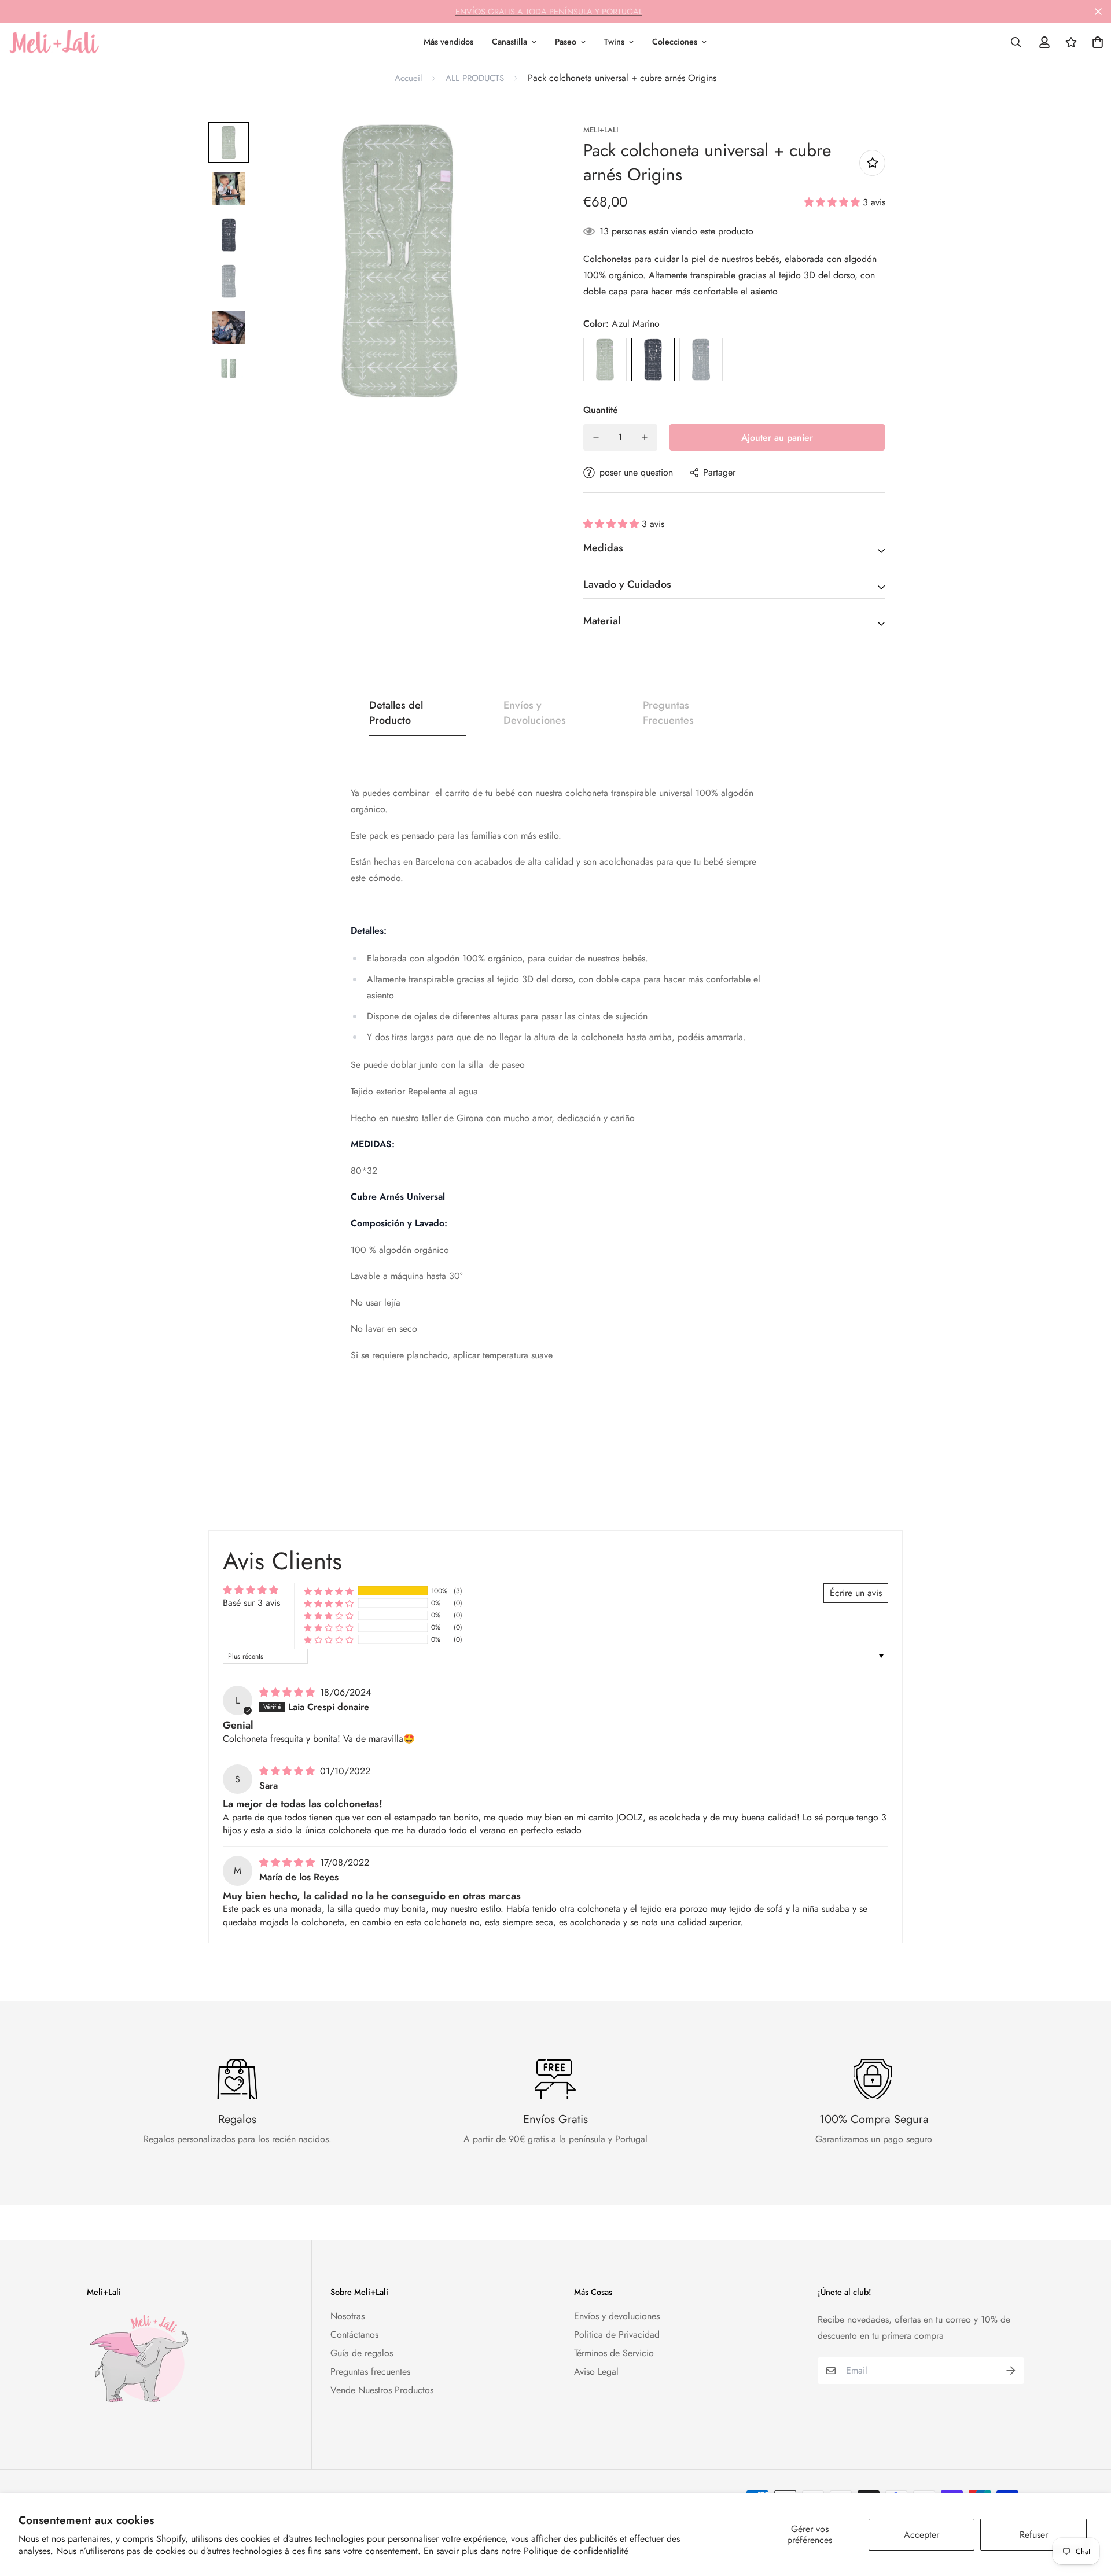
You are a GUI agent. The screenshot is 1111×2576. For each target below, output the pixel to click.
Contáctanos (354, 2334)
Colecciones (675, 42)
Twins (614, 42)
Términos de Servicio (614, 2353)
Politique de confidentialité (576, 2551)
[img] (288, 1692)
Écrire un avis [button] (856, 1593)
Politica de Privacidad (617, 2334)
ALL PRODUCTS (475, 78)
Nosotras (347, 2316)
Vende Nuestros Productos (382, 2390)
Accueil (408, 78)
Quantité (601, 410)
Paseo (566, 42)
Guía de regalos (362, 2353)
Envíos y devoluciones (617, 2316)
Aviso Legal (596, 2372)
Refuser (1034, 2535)
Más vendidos (448, 42)
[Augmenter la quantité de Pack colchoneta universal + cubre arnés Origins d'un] (645, 437)
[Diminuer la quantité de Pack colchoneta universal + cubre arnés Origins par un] (596, 437)
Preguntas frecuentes (370, 2372)
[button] (834, 202)
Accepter (921, 2535)
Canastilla (509, 42)
